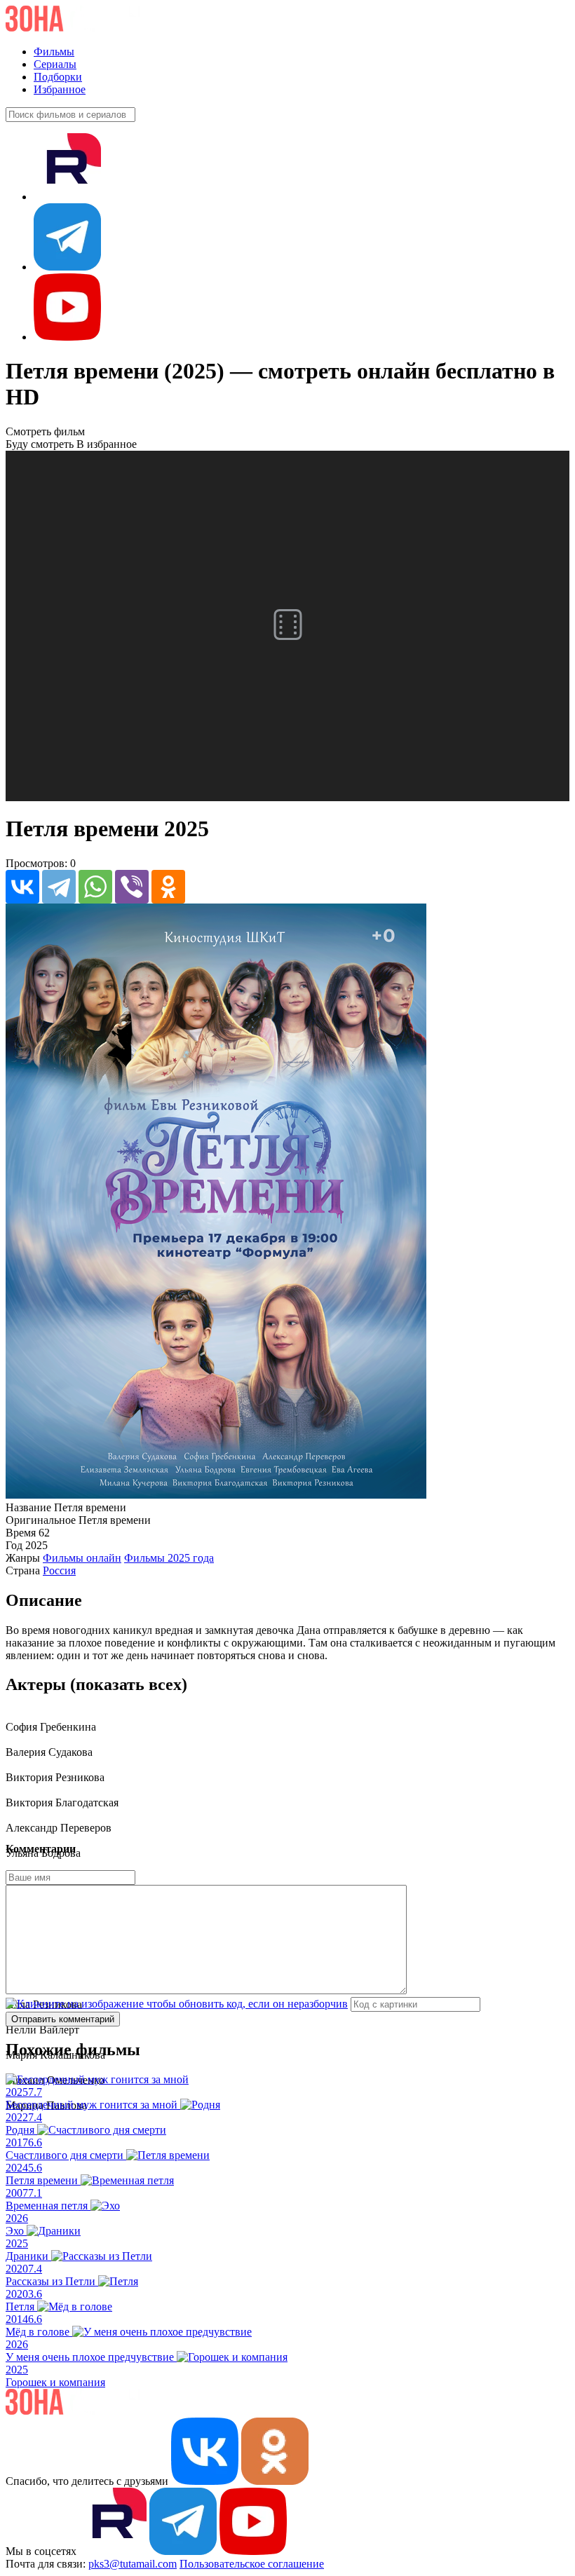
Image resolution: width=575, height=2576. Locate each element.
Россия (59, 1570)
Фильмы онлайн (82, 1558)
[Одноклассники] (168, 887)
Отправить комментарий (63, 2019)
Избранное (60, 89)
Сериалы (55, 64)
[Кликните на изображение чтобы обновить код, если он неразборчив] (177, 2004)
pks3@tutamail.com (133, 2564)
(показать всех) (129, 1684)
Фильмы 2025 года (169, 1558)
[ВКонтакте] (22, 887)
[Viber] (132, 887)
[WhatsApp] (95, 887)
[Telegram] (59, 887)
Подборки (58, 77)
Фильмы (54, 52)
